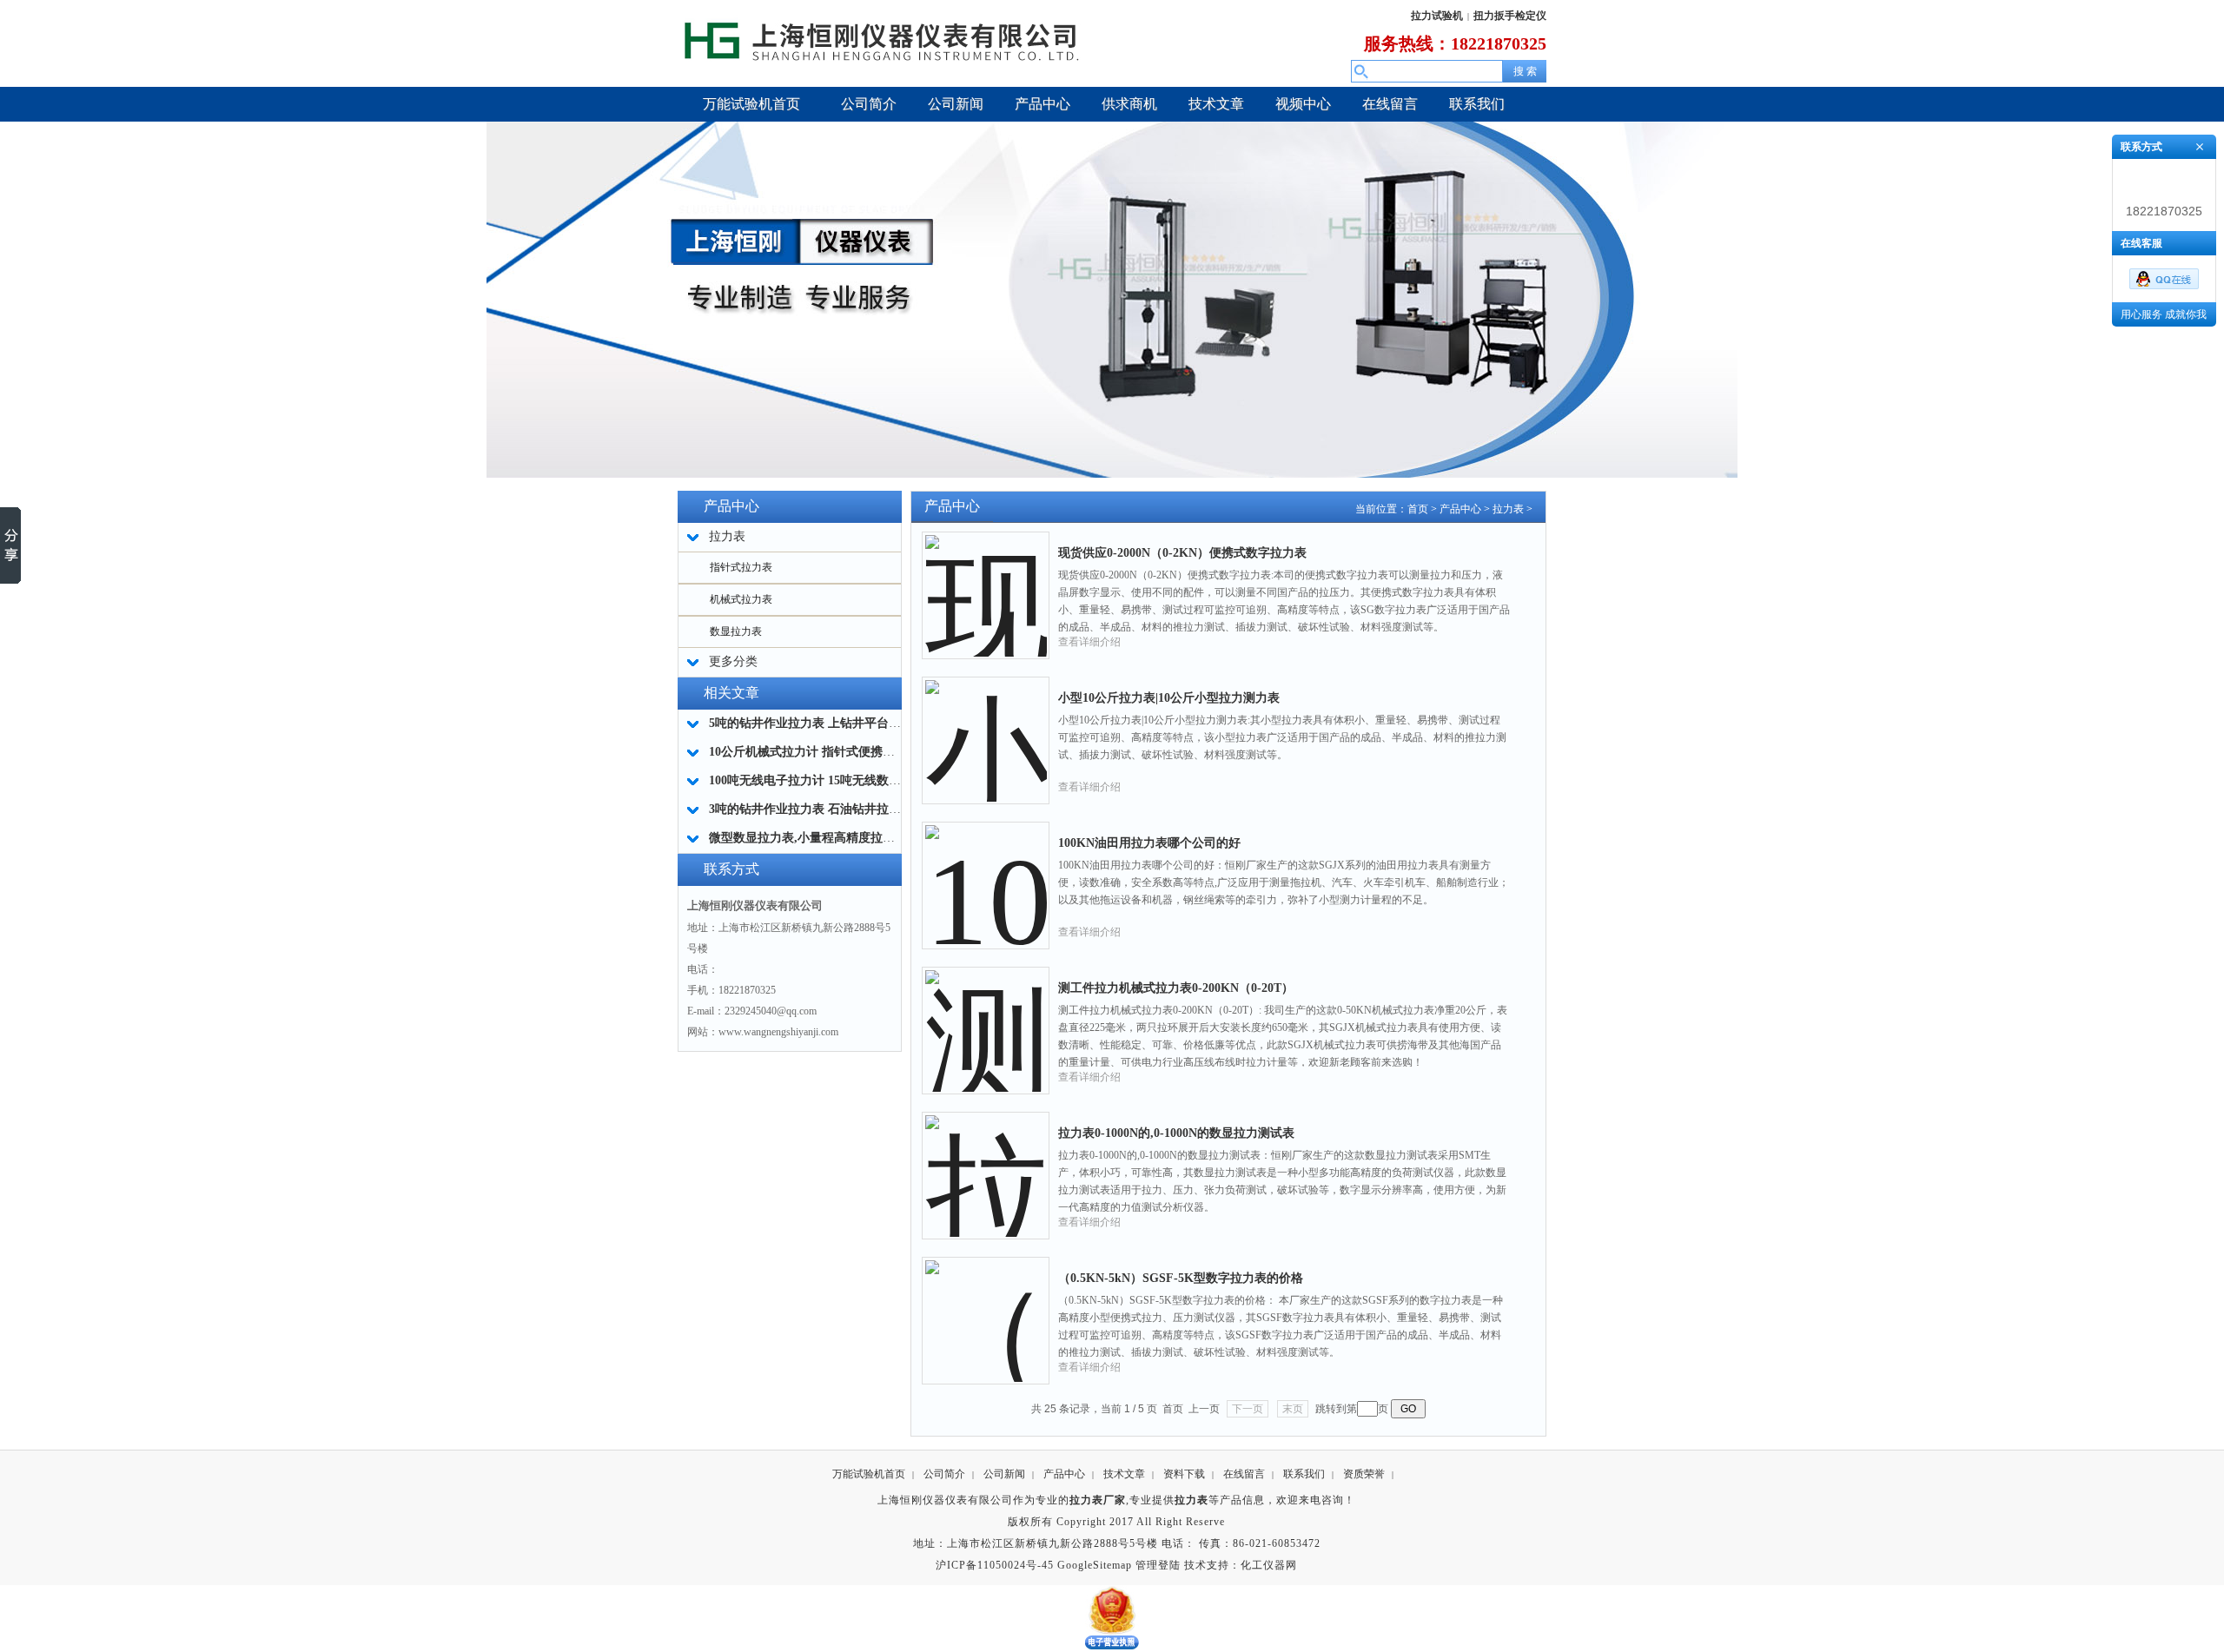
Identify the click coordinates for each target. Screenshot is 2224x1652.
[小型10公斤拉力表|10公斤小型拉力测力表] (986, 727)
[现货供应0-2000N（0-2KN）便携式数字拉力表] (986, 582)
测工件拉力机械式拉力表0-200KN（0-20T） (1176, 988)
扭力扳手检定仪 (1510, 16)
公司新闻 (1004, 1474)
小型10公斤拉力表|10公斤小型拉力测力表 (1169, 698)
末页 (1293, 1409)
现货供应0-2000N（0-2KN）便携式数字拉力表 (1182, 553)
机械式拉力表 (741, 599)
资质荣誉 (1364, 1474)
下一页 (1248, 1409)
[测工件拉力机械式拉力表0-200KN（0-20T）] (986, 1017)
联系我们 (1304, 1474)
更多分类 (733, 661)
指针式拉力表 (741, 567)
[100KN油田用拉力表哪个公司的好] (986, 872)
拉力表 (1508, 509)
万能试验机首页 (869, 1474)
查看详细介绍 (1089, 642)
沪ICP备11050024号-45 (995, 1565)
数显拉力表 (736, 631)
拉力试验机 (1437, 16)
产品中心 (1460, 509)
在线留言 (1244, 1474)
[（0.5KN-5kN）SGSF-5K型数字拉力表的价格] (986, 1307)
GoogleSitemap (1095, 1565)
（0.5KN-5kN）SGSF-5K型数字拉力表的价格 (1181, 1278)
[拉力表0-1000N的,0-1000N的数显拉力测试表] (986, 1162)
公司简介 (944, 1474)
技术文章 (1124, 1474)
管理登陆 (1158, 1565)
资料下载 (1184, 1474)
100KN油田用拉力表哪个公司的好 (1149, 843)
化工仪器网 (1269, 1565)
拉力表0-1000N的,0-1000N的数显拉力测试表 (1176, 1133)
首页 (1418, 509)
